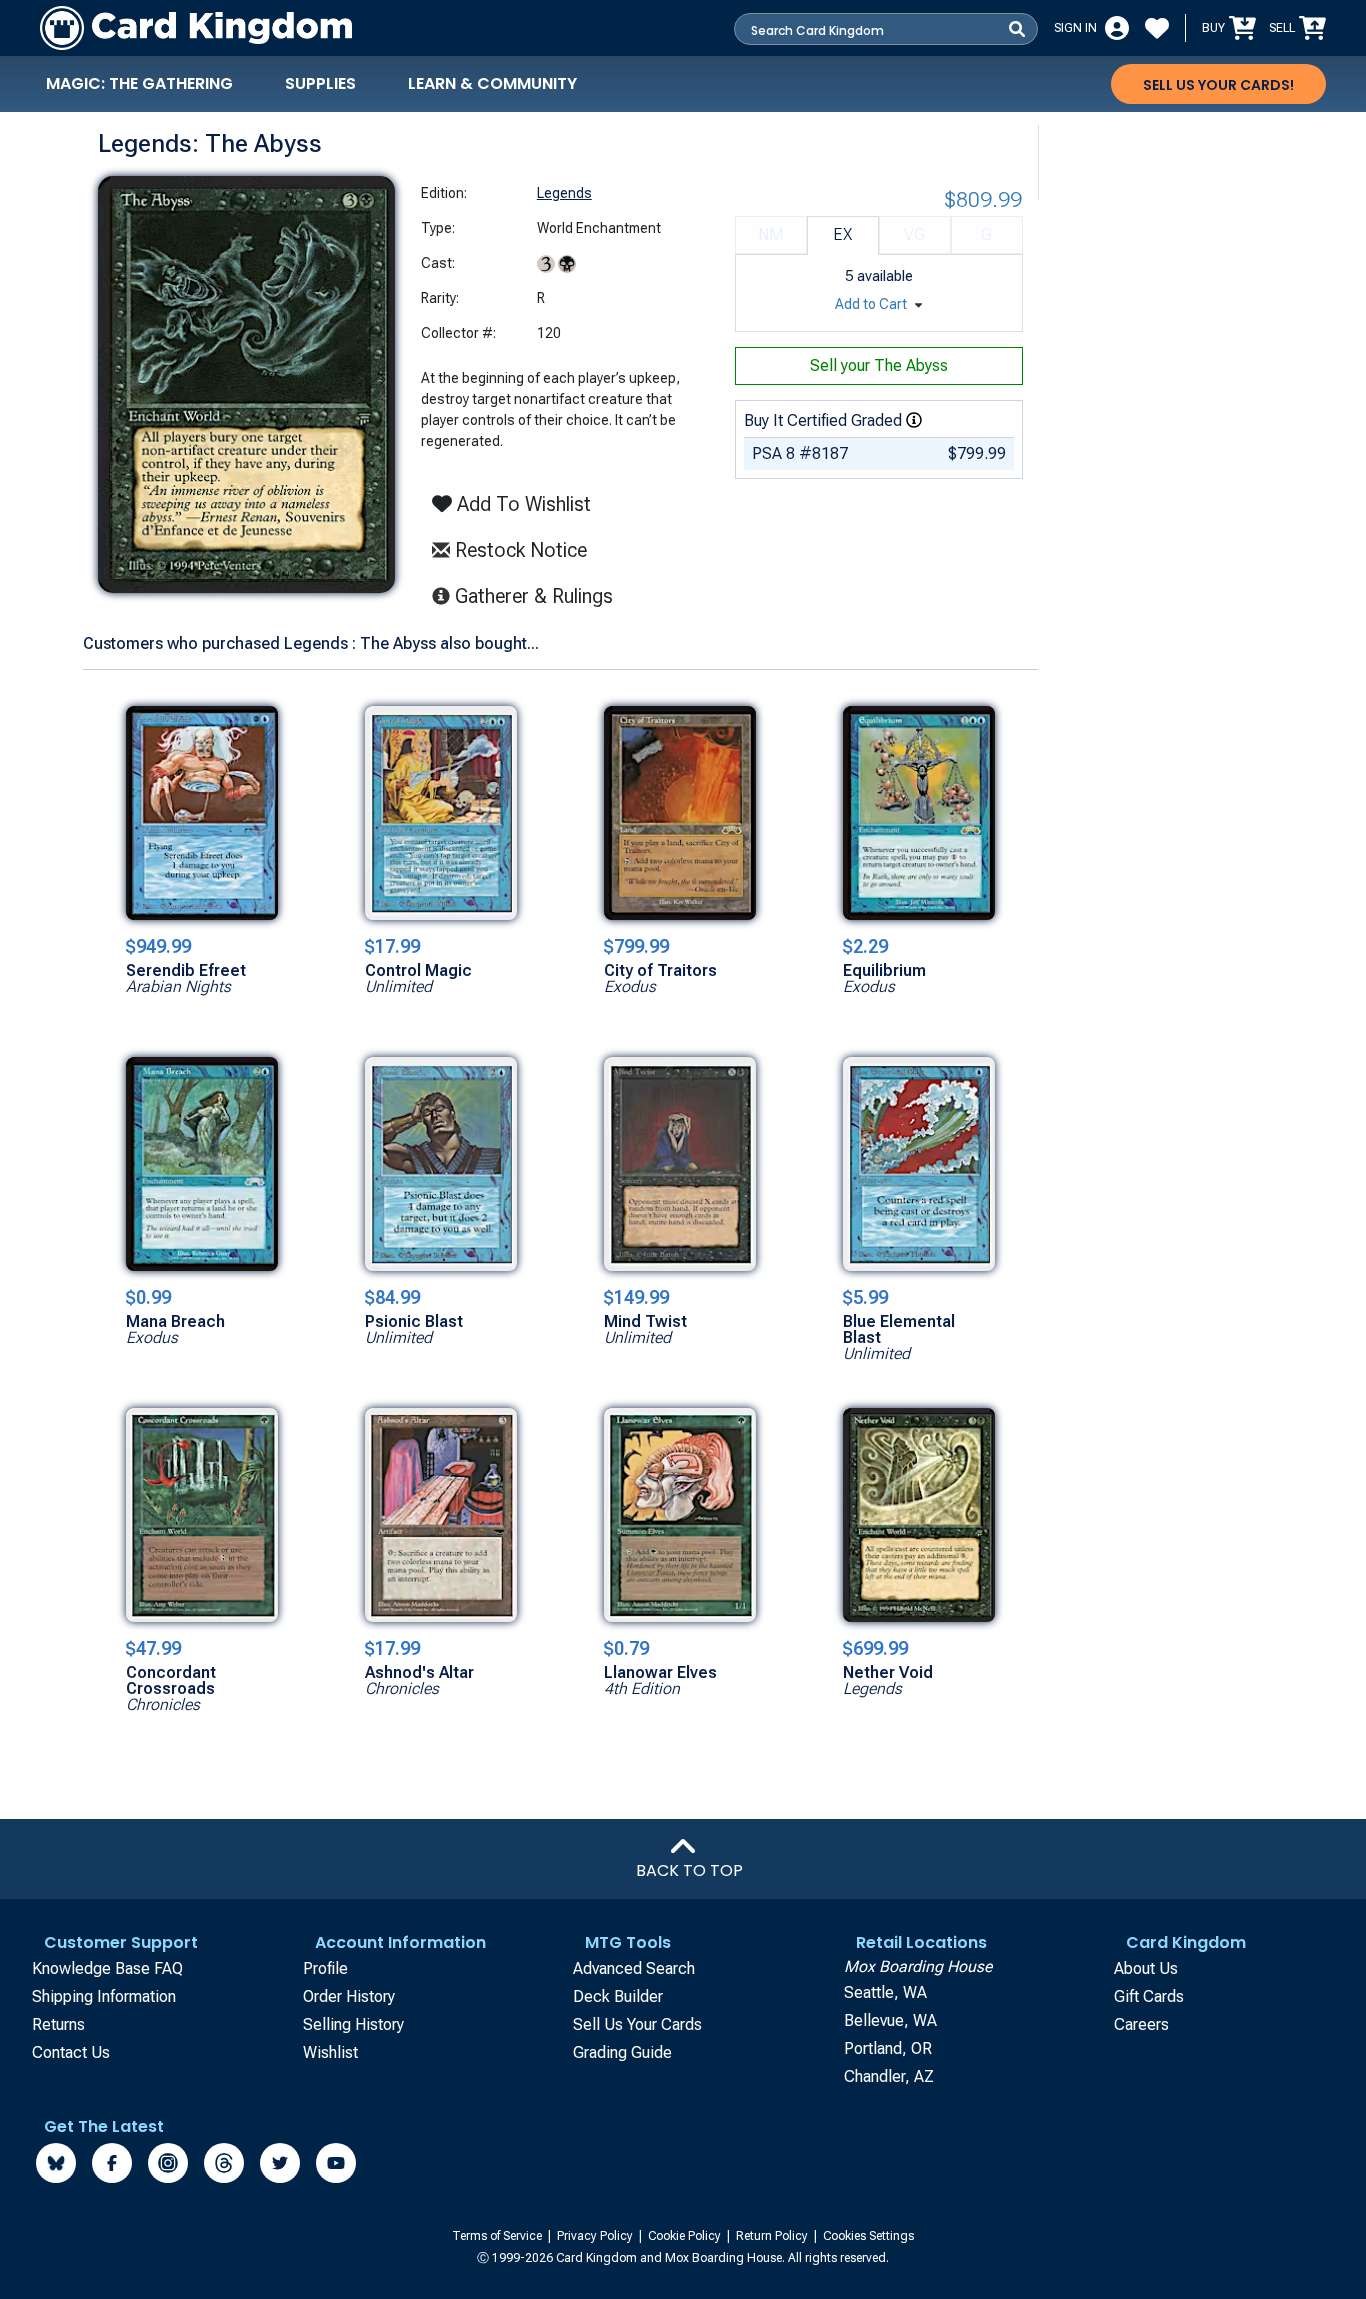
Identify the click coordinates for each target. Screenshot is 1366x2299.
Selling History (353, 2024)
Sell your (879, 365)
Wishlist (330, 2052)
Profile (325, 1968)
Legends (564, 193)
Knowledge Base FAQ (107, 1968)
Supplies (320, 83)
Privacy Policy (596, 2236)
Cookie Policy (686, 2236)
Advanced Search (634, 1968)
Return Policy (773, 2236)
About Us (1146, 1968)
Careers (1141, 2024)
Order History (349, 1996)
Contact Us (71, 2052)
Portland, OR (888, 2048)
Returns (58, 2024)
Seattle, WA (885, 1992)
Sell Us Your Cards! (1218, 85)
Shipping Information (104, 1996)
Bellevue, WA (890, 2020)
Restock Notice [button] (518, 550)
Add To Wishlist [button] (521, 504)
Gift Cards (1149, 1996)
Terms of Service (498, 2236)
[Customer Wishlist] (1157, 28)
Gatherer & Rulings (539, 595)
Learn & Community (492, 83)
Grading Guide (622, 2052)
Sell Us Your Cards (637, 2024)
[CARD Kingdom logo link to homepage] (196, 28)
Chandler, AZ (889, 2076)
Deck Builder (618, 1996)
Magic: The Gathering (139, 83)
